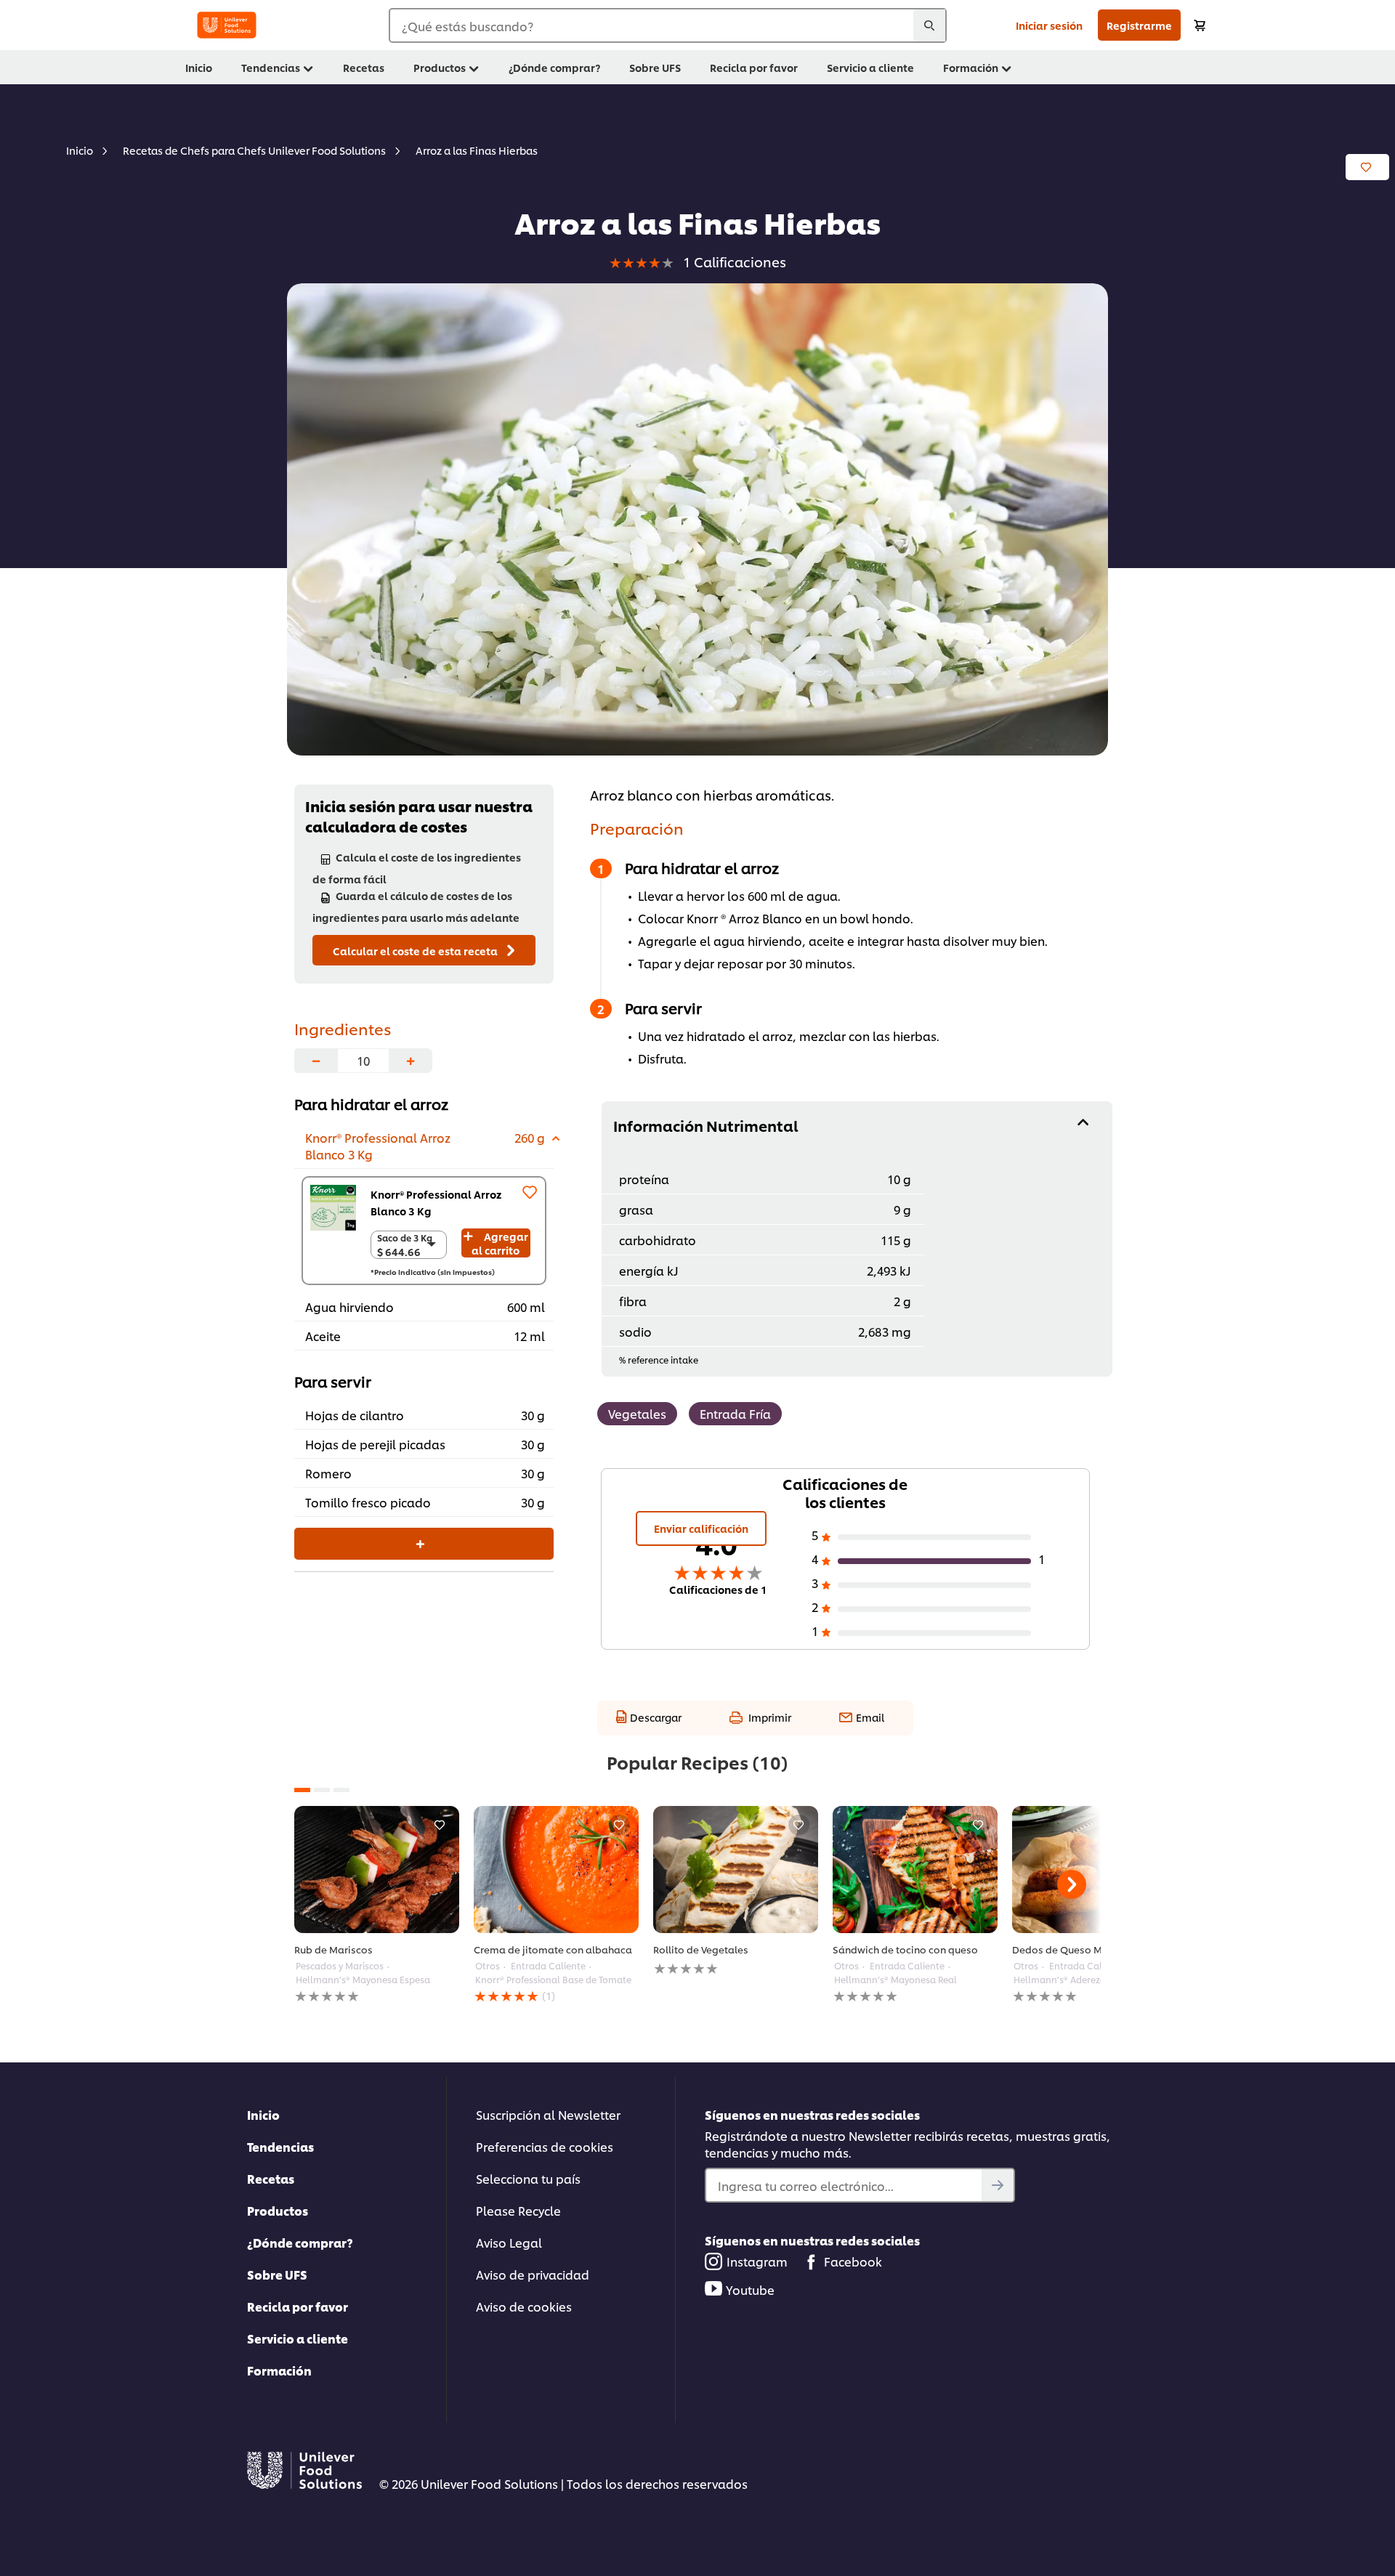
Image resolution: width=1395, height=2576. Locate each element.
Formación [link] (971, 67)
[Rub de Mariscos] (377, 1870)
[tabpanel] (377, 1905)
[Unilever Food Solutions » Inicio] (227, 25)
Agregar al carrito (500, 1243)
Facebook (853, 2261)
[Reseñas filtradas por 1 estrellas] (934, 1633)
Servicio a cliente (298, 2338)
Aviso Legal (509, 2242)
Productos (278, 2210)
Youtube (750, 2289)
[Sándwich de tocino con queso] (915, 1870)
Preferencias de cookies (545, 2146)
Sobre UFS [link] (655, 67)
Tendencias (280, 2146)
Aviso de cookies (524, 2306)
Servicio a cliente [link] (870, 67)
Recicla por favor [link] (754, 67)
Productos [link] (440, 67)
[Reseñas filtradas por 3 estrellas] (934, 1585)
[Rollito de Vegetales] (736, 1870)
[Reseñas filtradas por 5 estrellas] (934, 1537)
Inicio (263, 2114)
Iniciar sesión (1049, 25)
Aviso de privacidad (533, 2274)
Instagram (757, 2261)
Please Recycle (518, 2210)
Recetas (271, 2178)
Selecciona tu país (528, 2178)
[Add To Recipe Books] (1367, 167)
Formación (279, 2370)
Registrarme (1139, 25)
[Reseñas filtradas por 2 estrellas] (934, 1609)
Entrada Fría (735, 1413)
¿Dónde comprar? (300, 2242)
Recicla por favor (298, 2306)
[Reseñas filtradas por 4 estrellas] (934, 1561)
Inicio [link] (199, 67)
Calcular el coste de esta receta (416, 951)
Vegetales (637, 1413)
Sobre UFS (277, 2274)
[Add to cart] (1200, 25)
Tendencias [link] (271, 67)
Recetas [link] (364, 67)
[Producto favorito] (530, 1192)
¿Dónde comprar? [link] (554, 67)
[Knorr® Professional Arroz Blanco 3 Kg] (333, 1208)
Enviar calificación (701, 1528)
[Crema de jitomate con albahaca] (556, 1870)
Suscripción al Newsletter (548, 2114)
